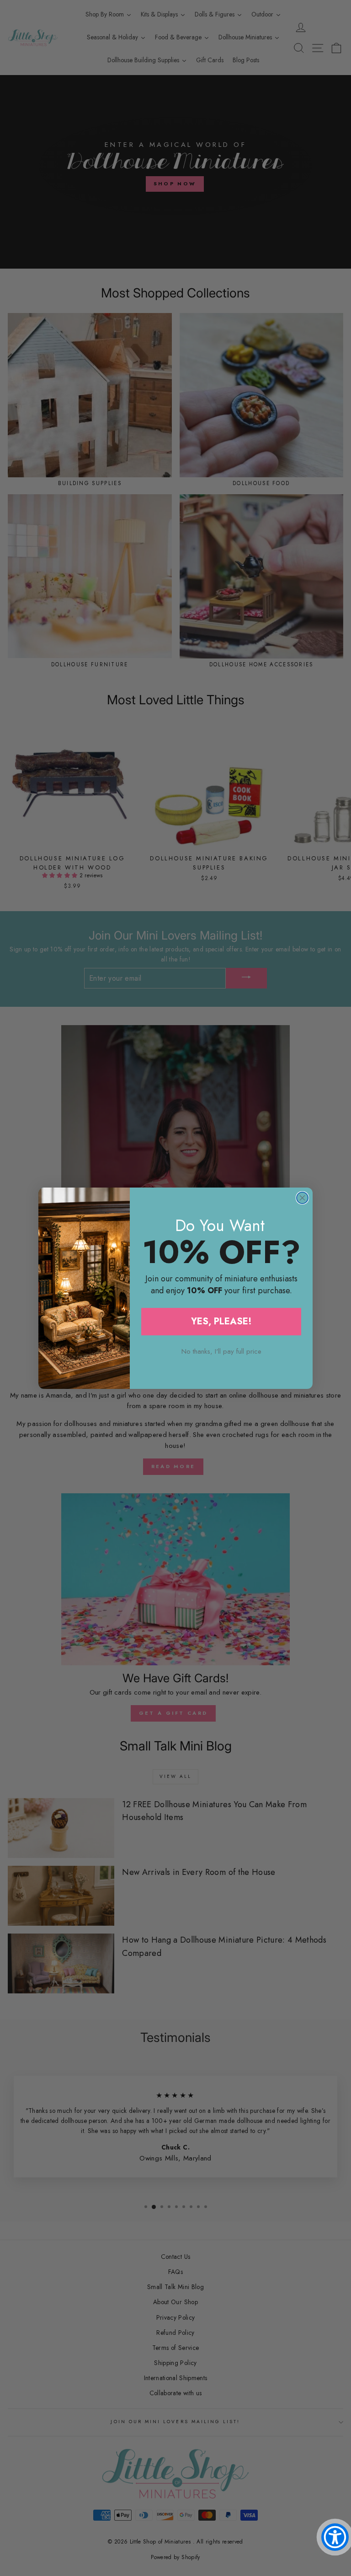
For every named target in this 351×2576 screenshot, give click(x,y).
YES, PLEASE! (221, 1321)
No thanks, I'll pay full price (221, 1351)
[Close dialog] (302, 1198)
